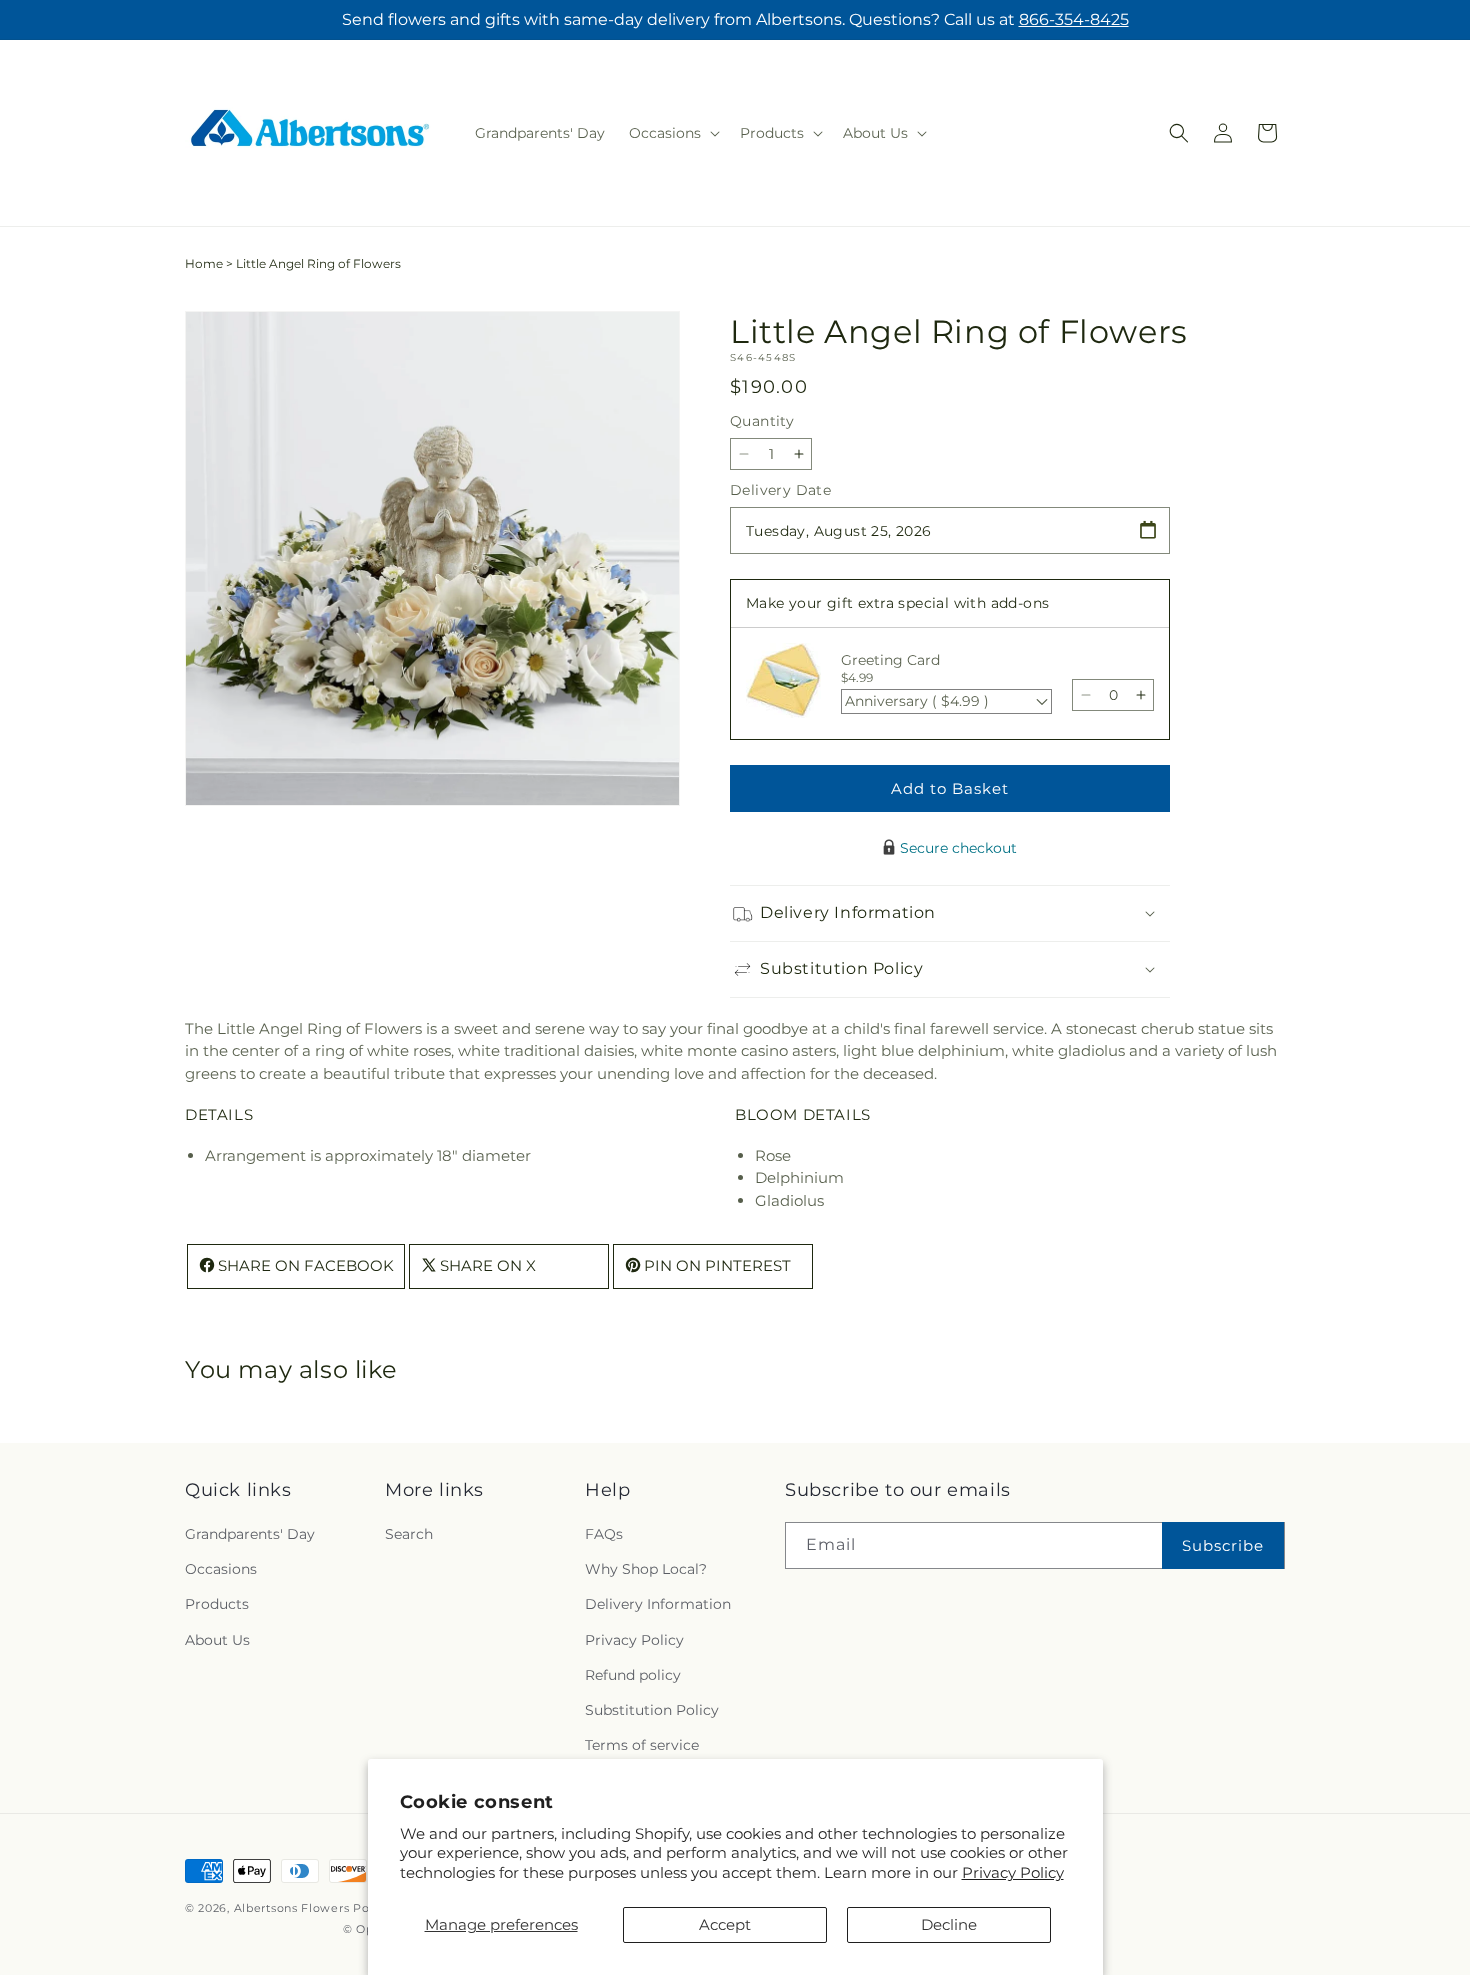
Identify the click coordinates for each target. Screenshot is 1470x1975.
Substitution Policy (652, 1710)
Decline (949, 1924)
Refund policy (633, 1675)
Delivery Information (658, 1604)
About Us (217, 1640)
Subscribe (1223, 1545)
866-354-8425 (1074, 19)
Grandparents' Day (250, 1534)
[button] (672, 133)
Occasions (221, 1569)
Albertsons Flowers (292, 1908)
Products (217, 1604)
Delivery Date (780, 490)
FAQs (604, 1534)
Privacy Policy (1013, 1872)
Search (409, 1534)
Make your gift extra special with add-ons (897, 603)
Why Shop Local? (646, 1569)
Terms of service (642, 1745)
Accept (725, 1924)
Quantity (762, 421)
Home (204, 263)
